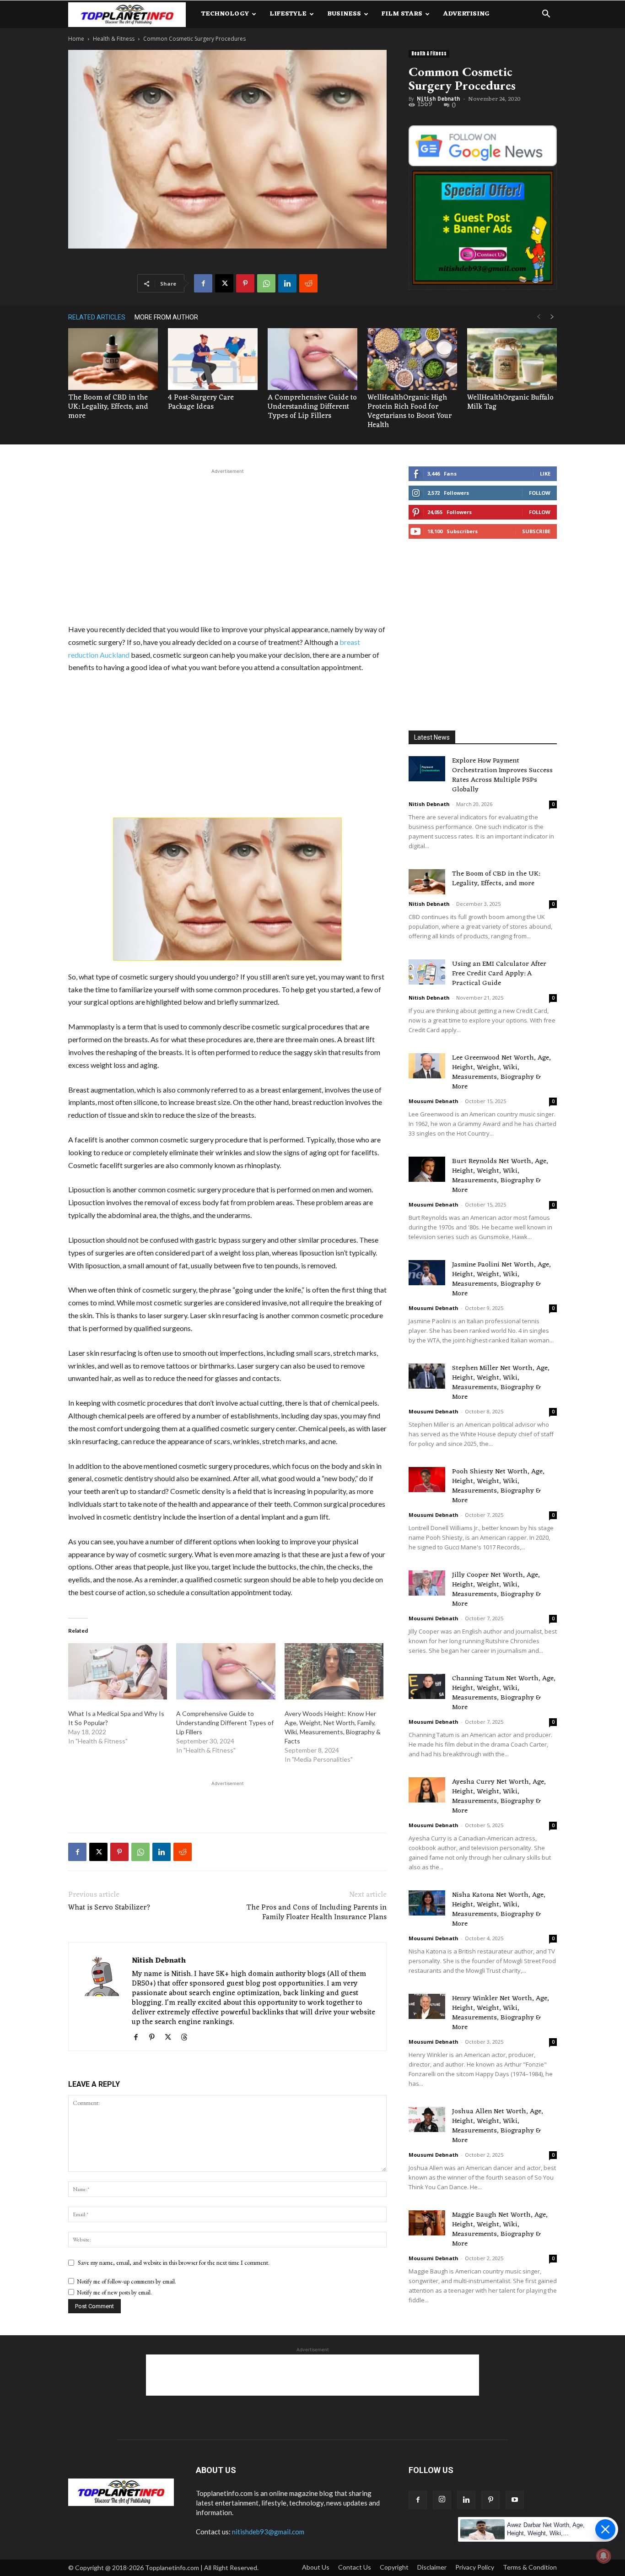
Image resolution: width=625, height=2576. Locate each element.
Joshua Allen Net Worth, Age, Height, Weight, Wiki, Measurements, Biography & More (498, 2126)
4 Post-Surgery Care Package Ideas (201, 402)
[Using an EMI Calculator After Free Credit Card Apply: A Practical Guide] (427, 972)
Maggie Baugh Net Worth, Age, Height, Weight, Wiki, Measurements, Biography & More (500, 2230)
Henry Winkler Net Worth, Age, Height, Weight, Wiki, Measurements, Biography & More (501, 2013)
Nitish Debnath (438, 99)
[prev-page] (539, 317)
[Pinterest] (245, 283)
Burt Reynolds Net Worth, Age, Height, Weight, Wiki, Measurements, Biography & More (500, 1176)
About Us (316, 2567)
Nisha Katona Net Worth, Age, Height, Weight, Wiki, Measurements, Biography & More (499, 1910)
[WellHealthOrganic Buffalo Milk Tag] (512, 359)
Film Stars (402, 14)
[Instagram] (442, 2500)
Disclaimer (432, 2567)
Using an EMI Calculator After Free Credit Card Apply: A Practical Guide (499, 974)
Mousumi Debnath (434, 1101)
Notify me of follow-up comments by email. (127, 2281)
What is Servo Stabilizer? (109, 1908)
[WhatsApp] (266, 283)
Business (344, 14)
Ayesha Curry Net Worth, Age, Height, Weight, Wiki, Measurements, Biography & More (499, 1797)
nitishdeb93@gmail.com (268, 2532)
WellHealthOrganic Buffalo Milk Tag (510, 402)
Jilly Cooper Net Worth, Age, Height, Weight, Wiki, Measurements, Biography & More (496, 1590)
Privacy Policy (475, 2567)
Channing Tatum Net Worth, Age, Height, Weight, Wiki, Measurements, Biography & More (504, 1693)
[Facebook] (203, 283)
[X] (224, 283)
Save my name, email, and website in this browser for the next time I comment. (174, 2262)
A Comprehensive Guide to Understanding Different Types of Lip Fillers (312, 407)
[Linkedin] (287, 283)
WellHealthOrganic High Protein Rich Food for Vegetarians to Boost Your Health (409, 411)
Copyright (394, 2567)
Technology (225, 14)
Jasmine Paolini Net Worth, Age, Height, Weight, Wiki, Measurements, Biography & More (501, 1279)
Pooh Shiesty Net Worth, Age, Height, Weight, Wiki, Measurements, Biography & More (498, 1486)
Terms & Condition (530, 2567)
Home (76, 39)
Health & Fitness (114, 39)
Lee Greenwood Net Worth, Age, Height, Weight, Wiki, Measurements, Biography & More (501, 1072)
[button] (546, 15)
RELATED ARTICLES (97, 317)
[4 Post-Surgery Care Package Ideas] (213, 359)
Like (545, 474)
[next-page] (552, 317)
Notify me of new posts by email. (114, 2292)
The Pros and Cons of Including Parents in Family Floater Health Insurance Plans (316, 1913)
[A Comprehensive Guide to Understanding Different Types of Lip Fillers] (312, 359)
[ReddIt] (308, 283)
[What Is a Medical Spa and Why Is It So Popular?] (118, 1672)
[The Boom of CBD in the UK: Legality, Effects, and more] (113, 359)
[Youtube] (515, 2500)
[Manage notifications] (603, 2556)
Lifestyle (288, 14)
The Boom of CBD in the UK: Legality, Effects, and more (108, 407)
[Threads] (187, 2038)
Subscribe (536, 531)
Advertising (466, 14)
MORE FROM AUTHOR (166, 317)
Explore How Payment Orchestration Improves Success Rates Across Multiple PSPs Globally (502, 775)
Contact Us (355, 2567)
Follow (540, 493)
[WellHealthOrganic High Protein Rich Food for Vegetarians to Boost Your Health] (412, 359)
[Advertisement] (227, 545)
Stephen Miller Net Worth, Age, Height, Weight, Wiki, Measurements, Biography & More (501, 1383)
